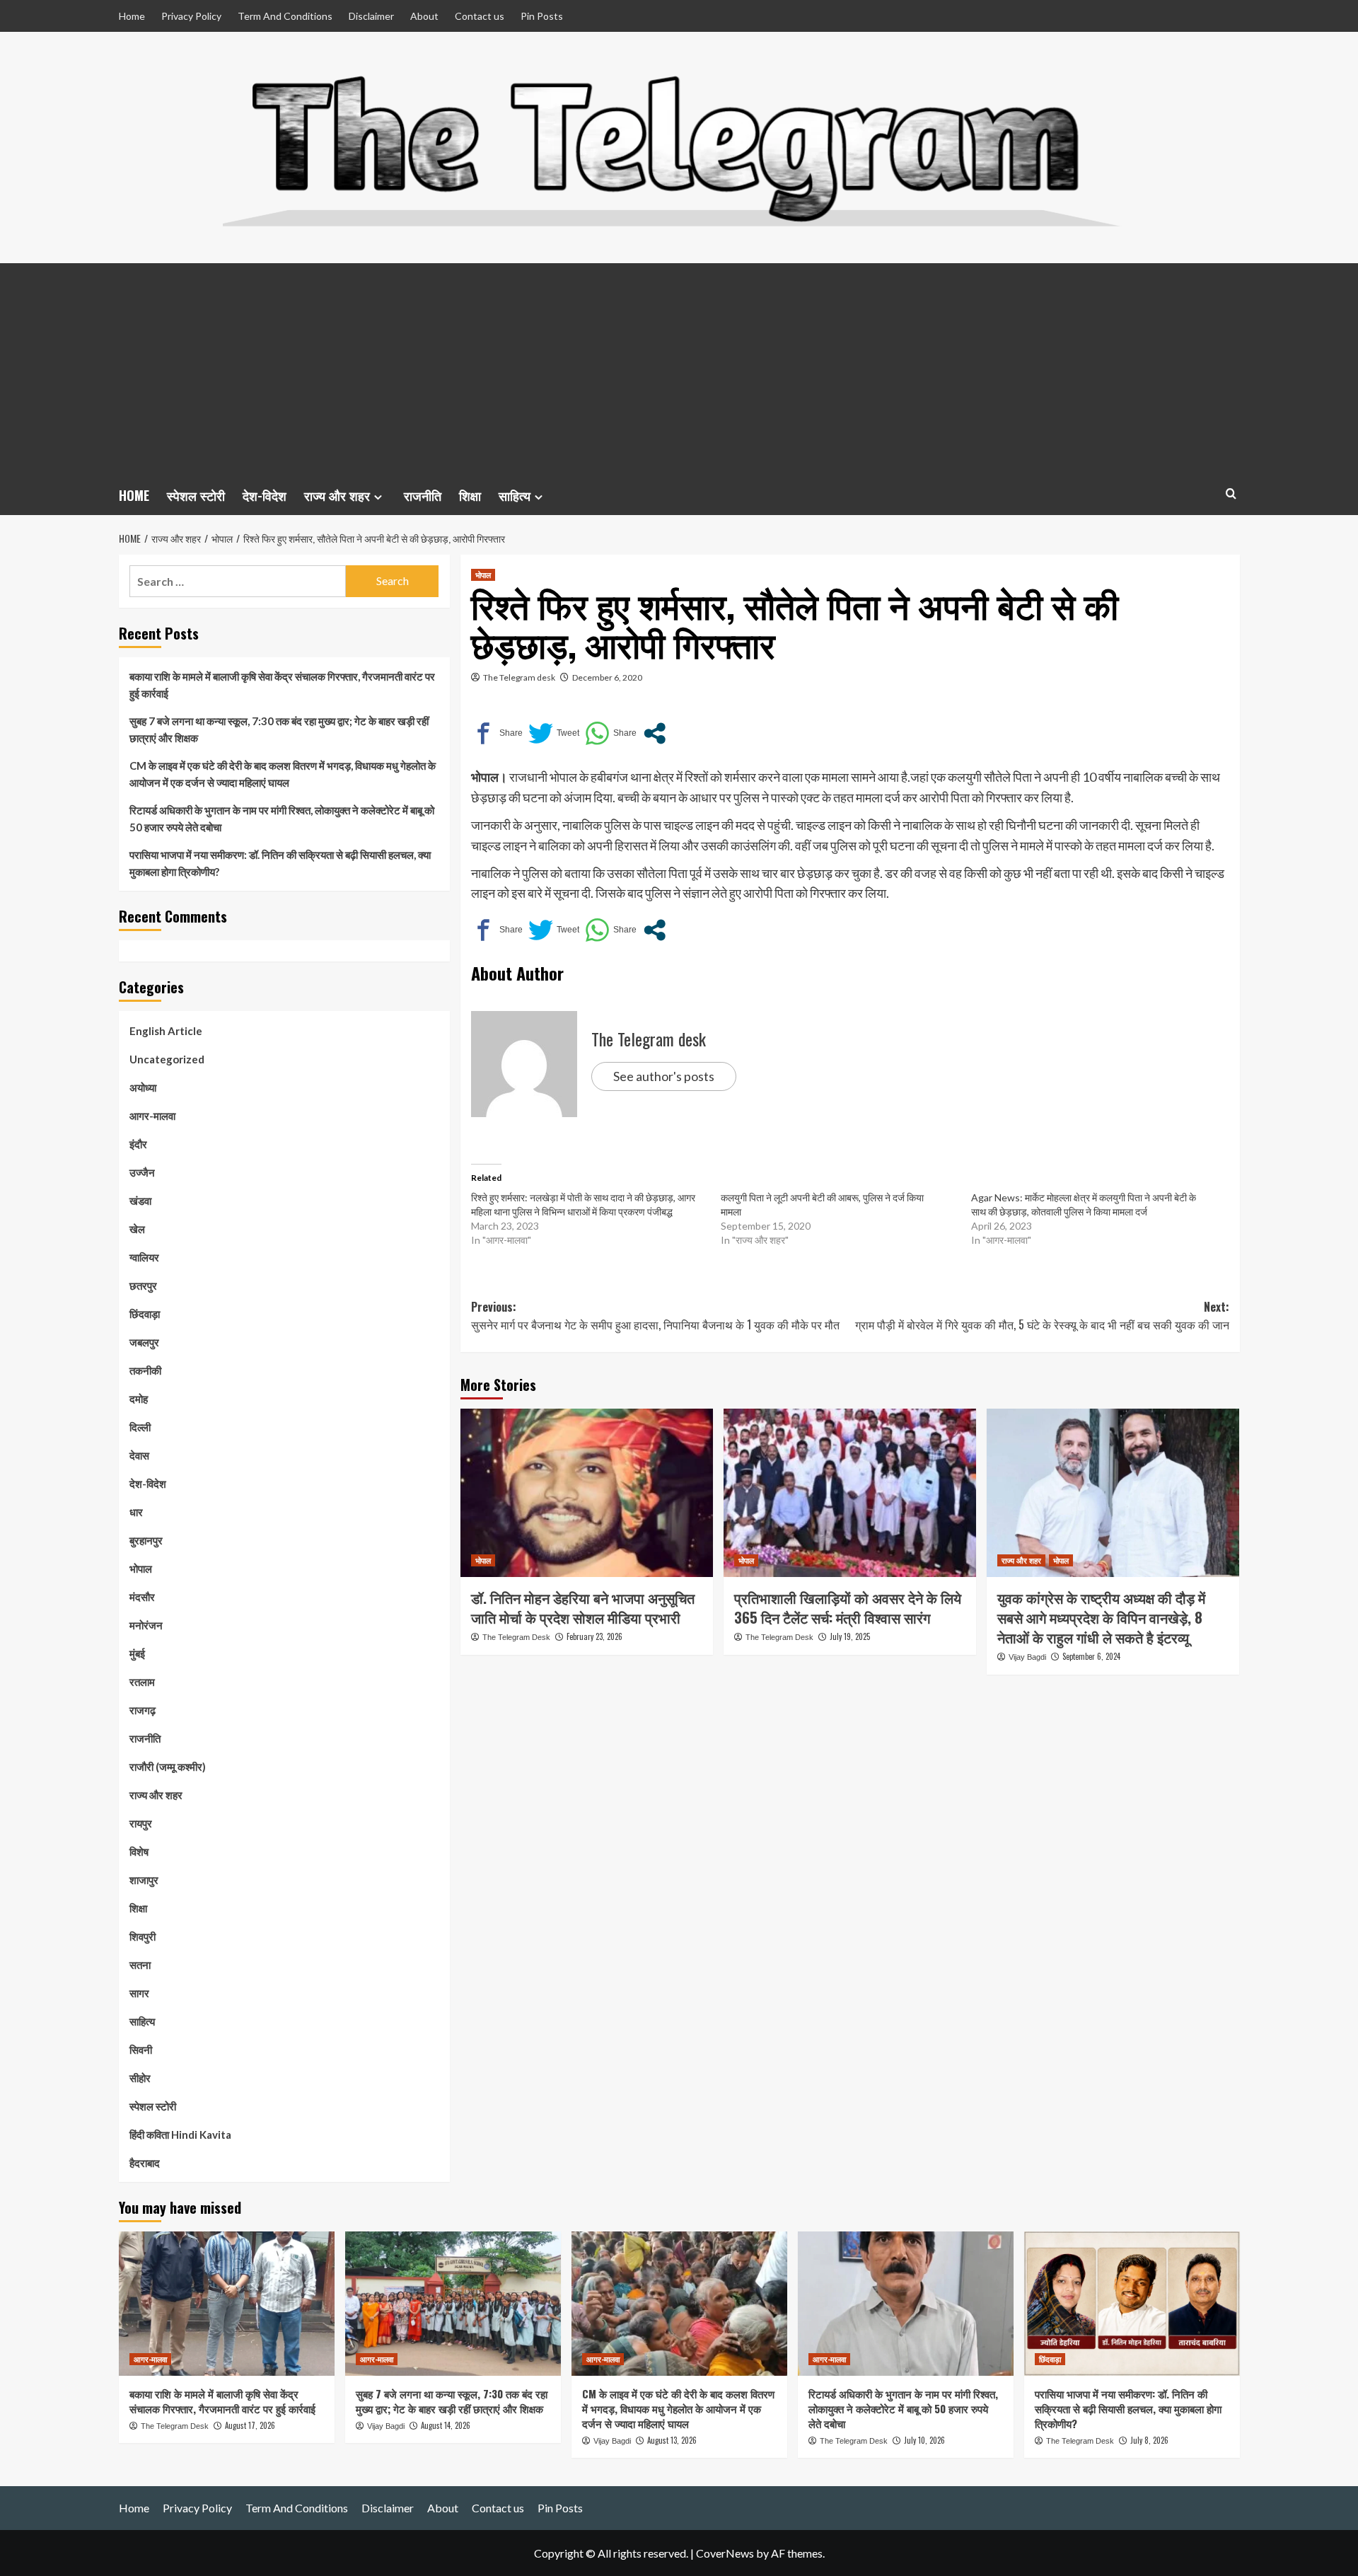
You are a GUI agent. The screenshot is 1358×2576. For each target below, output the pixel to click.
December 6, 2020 (607, 677)
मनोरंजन (146, 1625)
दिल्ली (140, 1427)
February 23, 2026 (594, 1636)
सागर (139, 1993)
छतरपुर (143, 1286)
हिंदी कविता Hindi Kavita (180, 2135)
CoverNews (725, 2553)
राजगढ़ (143, 1710)
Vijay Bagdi (1027, 1657)
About (424, 16)
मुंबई (137, 1653)
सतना (140, 1965)
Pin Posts (542, 16)
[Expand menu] (378, 497)
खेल (137, 1229)
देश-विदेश (265, 495)
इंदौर (138, 1144)
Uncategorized (167, 1059)
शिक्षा (470, 495)
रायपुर (141, 1823)
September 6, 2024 (1091, 1656)
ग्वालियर (144, 1257)
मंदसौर (142, 1597)
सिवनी (141, 2050)
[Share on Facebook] (497, 733)
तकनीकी (145, 1370)
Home (132, 16)
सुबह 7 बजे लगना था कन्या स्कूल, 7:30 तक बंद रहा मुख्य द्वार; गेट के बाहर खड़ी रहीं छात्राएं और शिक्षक (279, 729)
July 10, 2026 (924, 2440)
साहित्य (515, 495)
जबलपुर (144, 1342)
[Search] (1231, 493)
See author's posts (664, 1076)
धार (136, 1512)
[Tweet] (554, 733)
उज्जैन (142, 1172)
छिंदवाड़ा (145, 1314)
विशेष (139, 1852)
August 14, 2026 (446, 2425)
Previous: (655, 1316)
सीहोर (140, 2078)
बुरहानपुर (146, 1540)
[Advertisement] (679, 369)
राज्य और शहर (337, 495)
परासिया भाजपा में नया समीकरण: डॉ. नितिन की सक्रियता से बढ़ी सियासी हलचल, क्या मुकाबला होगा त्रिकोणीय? (280, 863)
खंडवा (140, 1201)
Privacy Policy (191, 16)
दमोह (139, 1399)
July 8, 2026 (1149, 2440)
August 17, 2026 (250, 2425)
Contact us (480, 16)
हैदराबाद (145, 2163)
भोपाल (483, 574)
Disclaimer (371, 16)
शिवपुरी (143, 1936)
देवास (139, 1455)
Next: (1042, 1316)
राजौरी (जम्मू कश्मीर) (168, 1767)
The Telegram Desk (516, 1637)
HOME (134, 495)
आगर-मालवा (152, 1116)
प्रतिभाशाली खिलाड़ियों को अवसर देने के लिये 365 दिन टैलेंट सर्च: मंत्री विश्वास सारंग (848, 1607)
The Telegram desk (519, 677)
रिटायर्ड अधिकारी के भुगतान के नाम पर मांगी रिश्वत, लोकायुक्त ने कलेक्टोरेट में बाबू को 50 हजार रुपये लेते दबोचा (282, 819)
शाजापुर (144, 1880)
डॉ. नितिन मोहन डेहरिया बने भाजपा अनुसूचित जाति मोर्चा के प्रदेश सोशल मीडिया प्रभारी (583, 1607)
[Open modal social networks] (655, 733)
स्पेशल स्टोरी (196, 495)
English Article (166, 1031)
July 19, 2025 (850, 1636)
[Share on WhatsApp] (611, 733)
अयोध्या (143, 1087)
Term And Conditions (285, 16)
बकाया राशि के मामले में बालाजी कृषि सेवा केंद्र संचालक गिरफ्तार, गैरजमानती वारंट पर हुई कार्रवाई (282, 685)
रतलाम (142, 1682)
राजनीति (423, 495)
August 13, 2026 (672, 2440)
